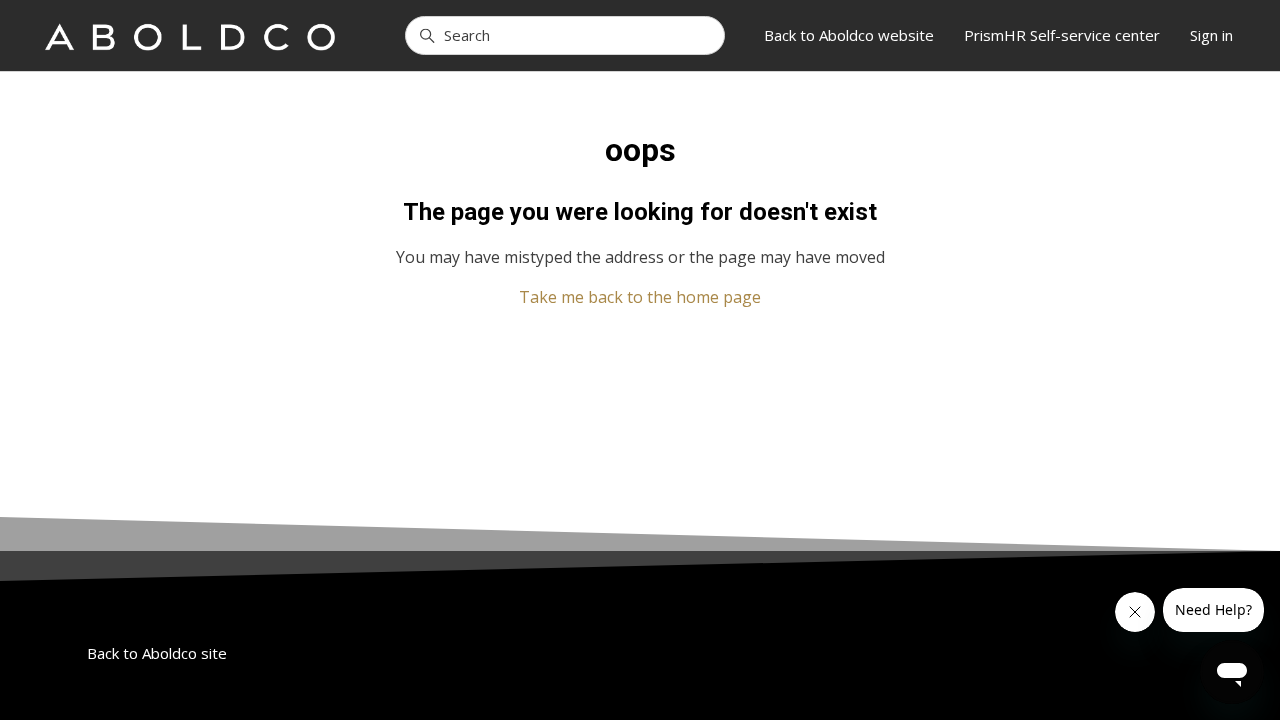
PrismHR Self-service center (1062, 35)
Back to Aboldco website (849, 35)
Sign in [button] (1211, 35)
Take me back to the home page (640, 297)
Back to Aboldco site (157, 653)
